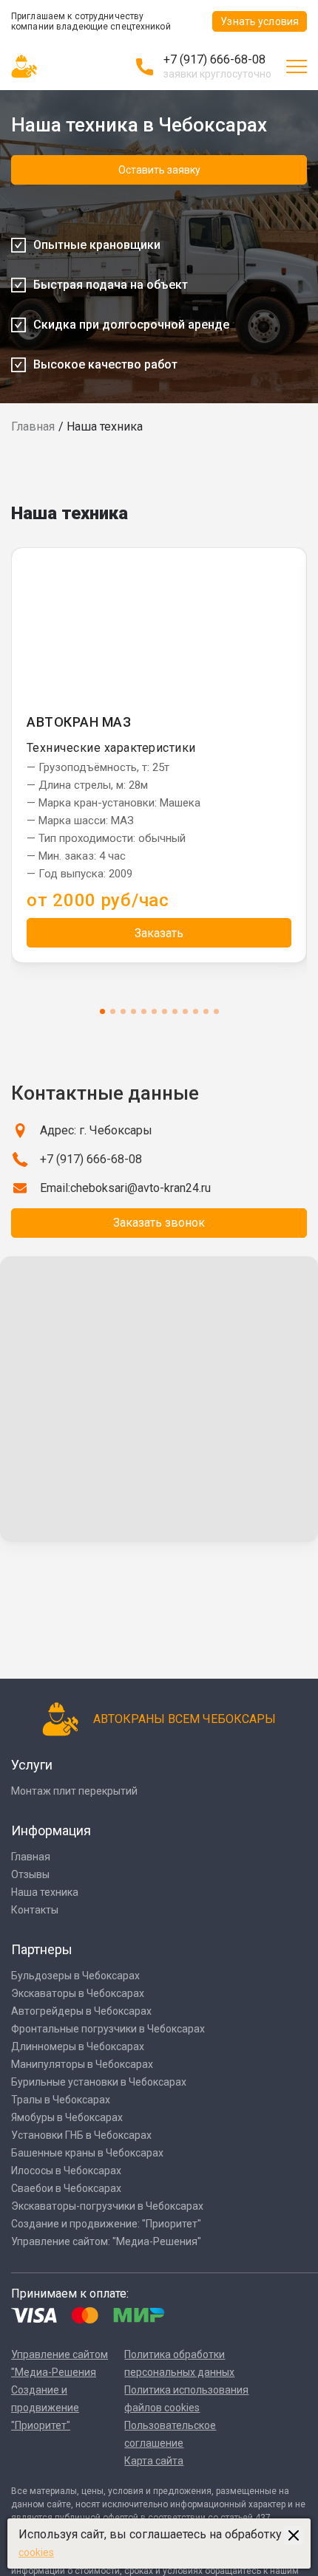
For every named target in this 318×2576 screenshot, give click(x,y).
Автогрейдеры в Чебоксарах (81, 2011)
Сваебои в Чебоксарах (66, 2188)
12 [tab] (216, 1011)
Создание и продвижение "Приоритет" (45, 2408)
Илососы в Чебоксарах (66, 2171)
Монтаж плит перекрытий (74, 1791)
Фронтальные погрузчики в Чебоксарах (108, 2029)
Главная (33, 427)
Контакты (35, 1910)
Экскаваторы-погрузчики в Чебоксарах (107, 2206)
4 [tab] (133, 1011)
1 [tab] (102, 1011)
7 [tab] (165, 1011)
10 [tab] (196, 1011)
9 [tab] (185, 1011)
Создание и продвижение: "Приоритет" (106, 2224)
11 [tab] (206, 1011)
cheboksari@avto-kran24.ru (141, 1188)
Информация (51, 1830)
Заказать (159, 933)
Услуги (32, 1765)
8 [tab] (175, 1011)
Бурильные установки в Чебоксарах (99, 2082)
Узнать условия (260, 21)
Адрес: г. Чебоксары (96, 1130)
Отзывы (30, 1874)
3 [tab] (123, 1011)
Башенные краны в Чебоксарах (87, 2153)
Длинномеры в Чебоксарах (78, 2046)
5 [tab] (144, 1011)
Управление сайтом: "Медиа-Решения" (106, 2241)
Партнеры (42, 1949)
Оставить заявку (159, 170)
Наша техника (45, 1892)
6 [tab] (154, 1011)
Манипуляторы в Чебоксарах (82, 2064)
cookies (36, 2552)
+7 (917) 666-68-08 (214, 59)
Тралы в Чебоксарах (61, 2100)
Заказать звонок (159, 1223)
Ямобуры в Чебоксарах (67, 2117)
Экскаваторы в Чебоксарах (78, 1993)
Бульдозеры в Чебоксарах (75, 1976)
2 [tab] (113, 1011)
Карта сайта (154, 2461)
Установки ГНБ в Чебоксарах (81, 2135)
